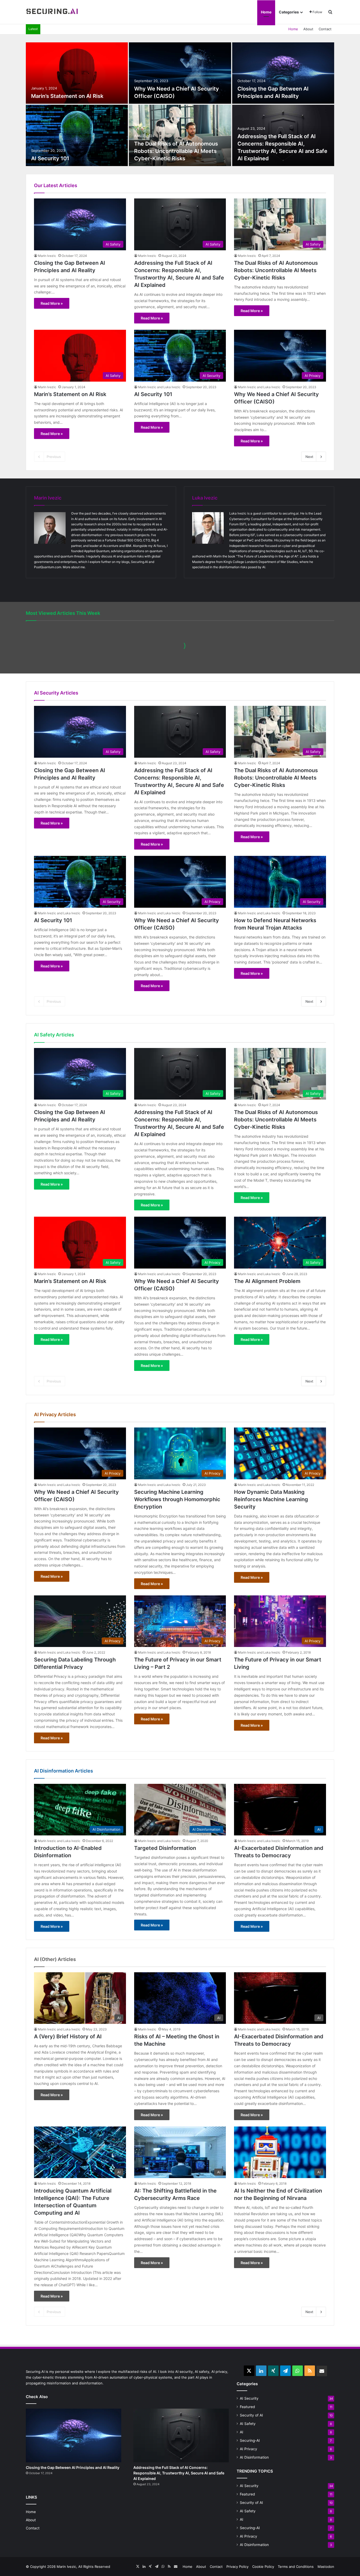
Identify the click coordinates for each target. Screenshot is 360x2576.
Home (266, 12)
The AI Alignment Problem (267, 1281)
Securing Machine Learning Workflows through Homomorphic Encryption (177, 1499)
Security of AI (251, 2415)
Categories (289, 12)
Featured (247, 2407)
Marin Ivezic (47, 256)
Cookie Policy (263, 2567)
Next (309, 457)
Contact (325, 29)
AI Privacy (249, 2449)
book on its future (114, 519)
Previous (54, 457)
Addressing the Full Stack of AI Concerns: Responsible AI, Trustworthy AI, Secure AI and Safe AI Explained (179, 2473)
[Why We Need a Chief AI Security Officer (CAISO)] (180, 73)
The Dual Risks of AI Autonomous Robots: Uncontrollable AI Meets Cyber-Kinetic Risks (176, 151)
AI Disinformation (254, 2457)
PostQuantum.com (48, 567)
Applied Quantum (97, 551)
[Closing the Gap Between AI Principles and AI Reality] (283, 73)
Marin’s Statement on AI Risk (67, 96)
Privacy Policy (237, 2567)
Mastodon (326, 2567)
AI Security (249, 2398)
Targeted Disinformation (165, 1848)
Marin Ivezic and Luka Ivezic (159, 387)
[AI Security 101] (77, 135)
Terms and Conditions (296, 2567)
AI (242, 2432)
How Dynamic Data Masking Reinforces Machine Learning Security (271, 1499)
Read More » (52, 303)
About (308, 29)
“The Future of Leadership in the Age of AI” (267, 556)
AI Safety (248, 2424)
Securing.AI (139, 562)
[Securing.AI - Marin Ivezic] (52, 12)
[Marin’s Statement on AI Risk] (77, 73)
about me (78, 567)
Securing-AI (250, 2440)
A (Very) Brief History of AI (68, 2036)
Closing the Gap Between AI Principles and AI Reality (73, 2467)
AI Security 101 (50, 158)
